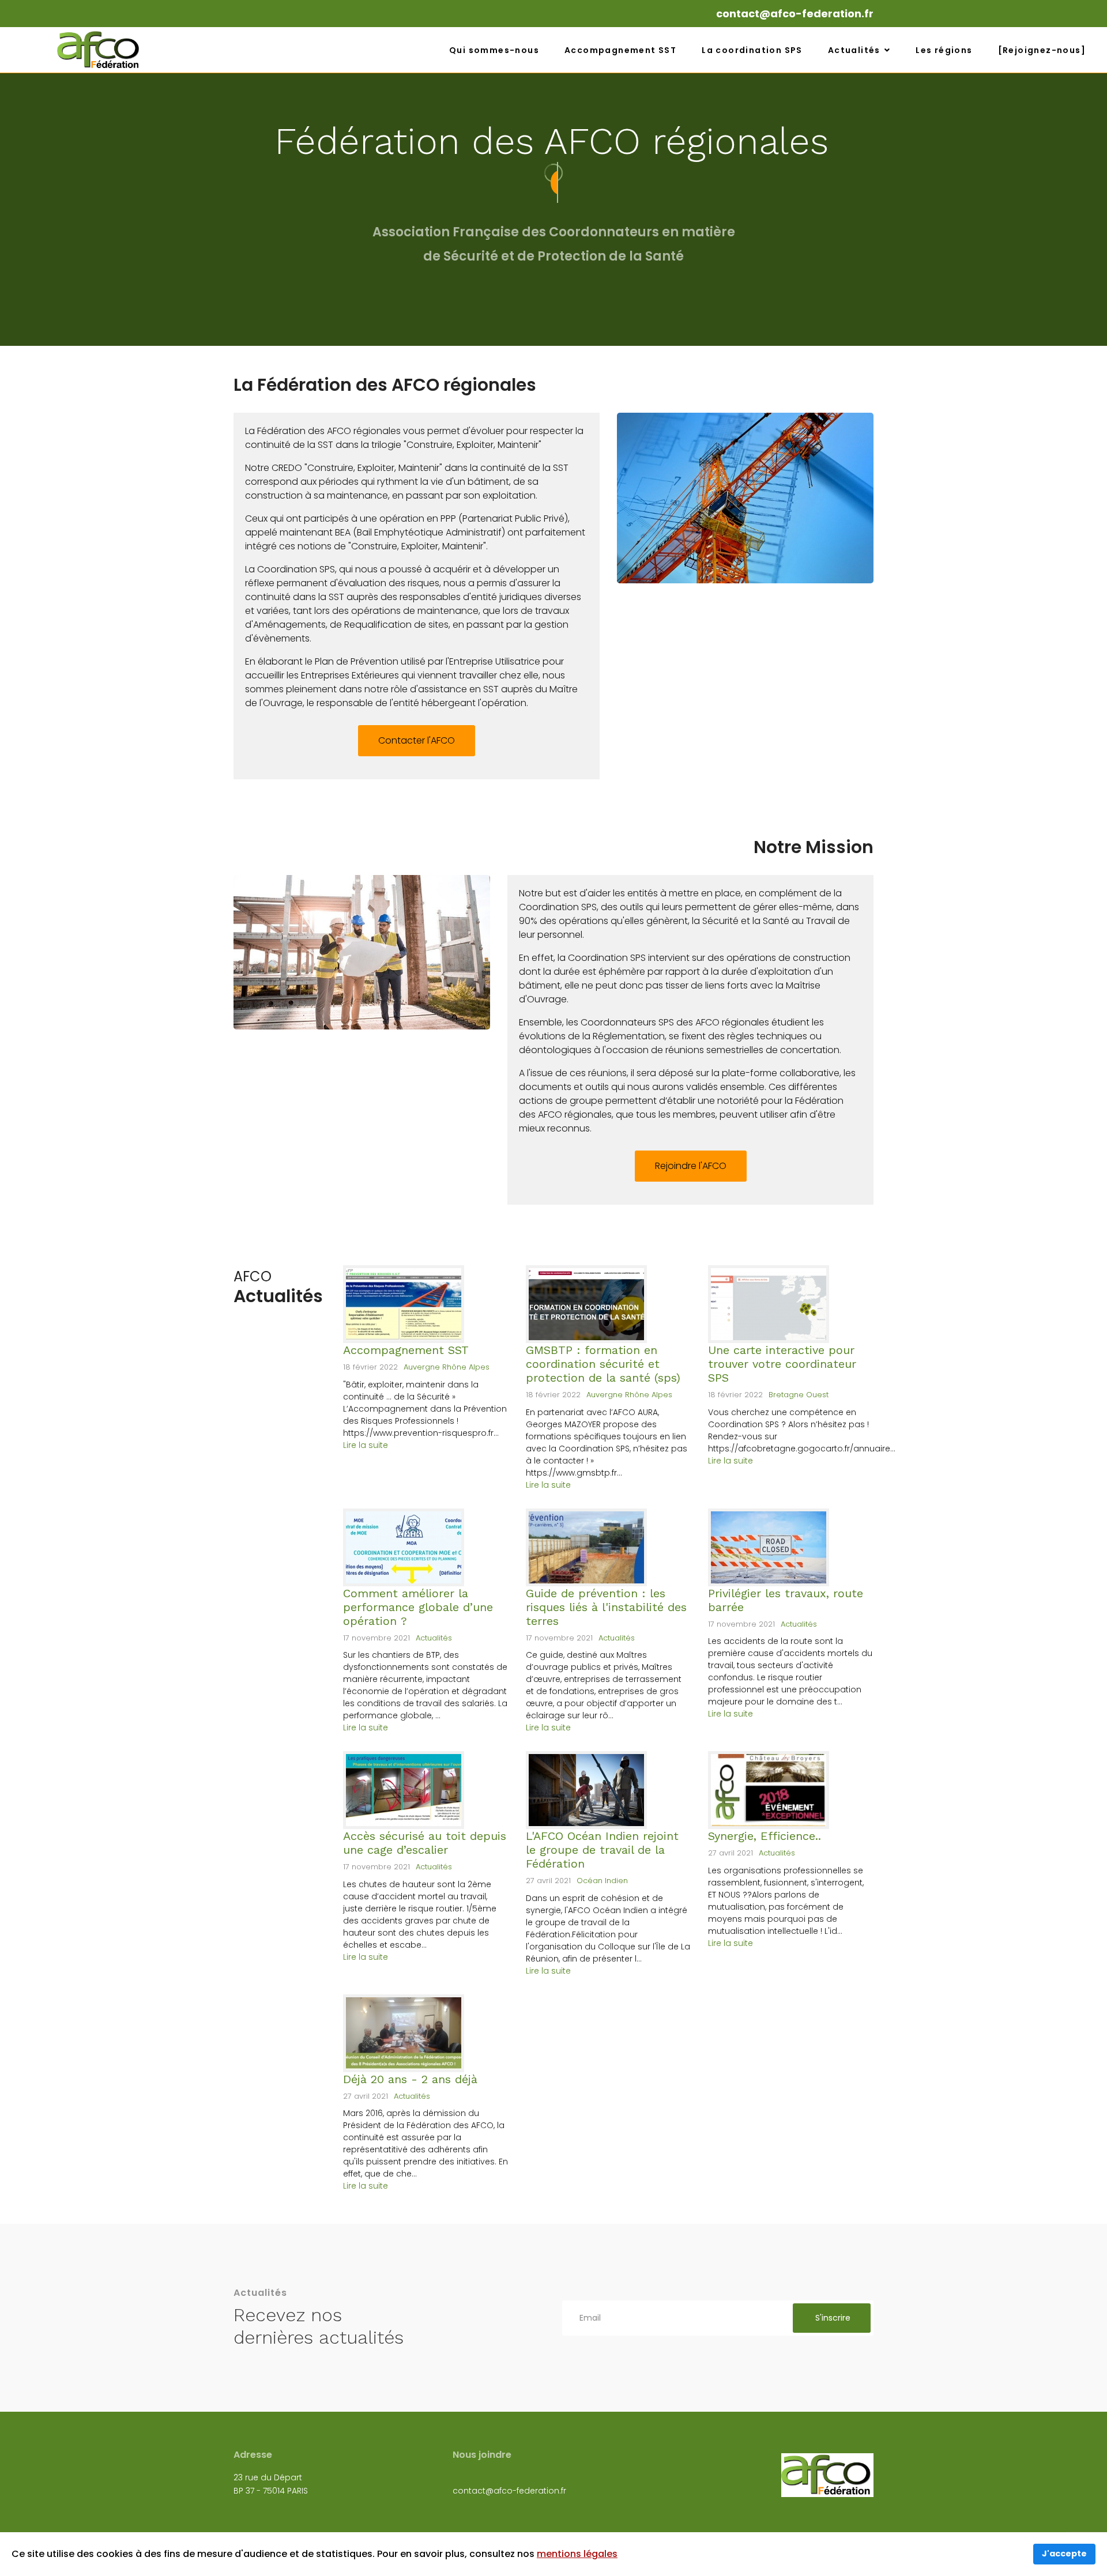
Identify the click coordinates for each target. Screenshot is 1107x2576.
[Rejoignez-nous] (1042, 50)
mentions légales (577, 2554)
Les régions (944, 50)
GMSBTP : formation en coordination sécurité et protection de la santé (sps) (603, 1364)
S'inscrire (832, 2318)
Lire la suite (366, 1445)
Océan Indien (602, 1881)
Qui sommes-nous (494, 50)
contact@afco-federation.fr (795, 14)
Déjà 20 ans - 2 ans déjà (410, 2079)
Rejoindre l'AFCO (691, 1166)
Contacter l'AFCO (417, 740)
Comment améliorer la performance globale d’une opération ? (418, 1607)
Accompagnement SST (620, 50)
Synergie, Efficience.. (765, 1836)
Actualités (854, 50)
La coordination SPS (752, 50)
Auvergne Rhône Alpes (447, 1367)
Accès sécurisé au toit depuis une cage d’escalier (425, 1843)
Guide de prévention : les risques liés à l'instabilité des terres (606, 1607)
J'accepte (1064, 2554)
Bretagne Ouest (799, 1395)
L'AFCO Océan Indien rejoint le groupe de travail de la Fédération (602, 1850)
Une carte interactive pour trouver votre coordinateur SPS (782, 1364)
